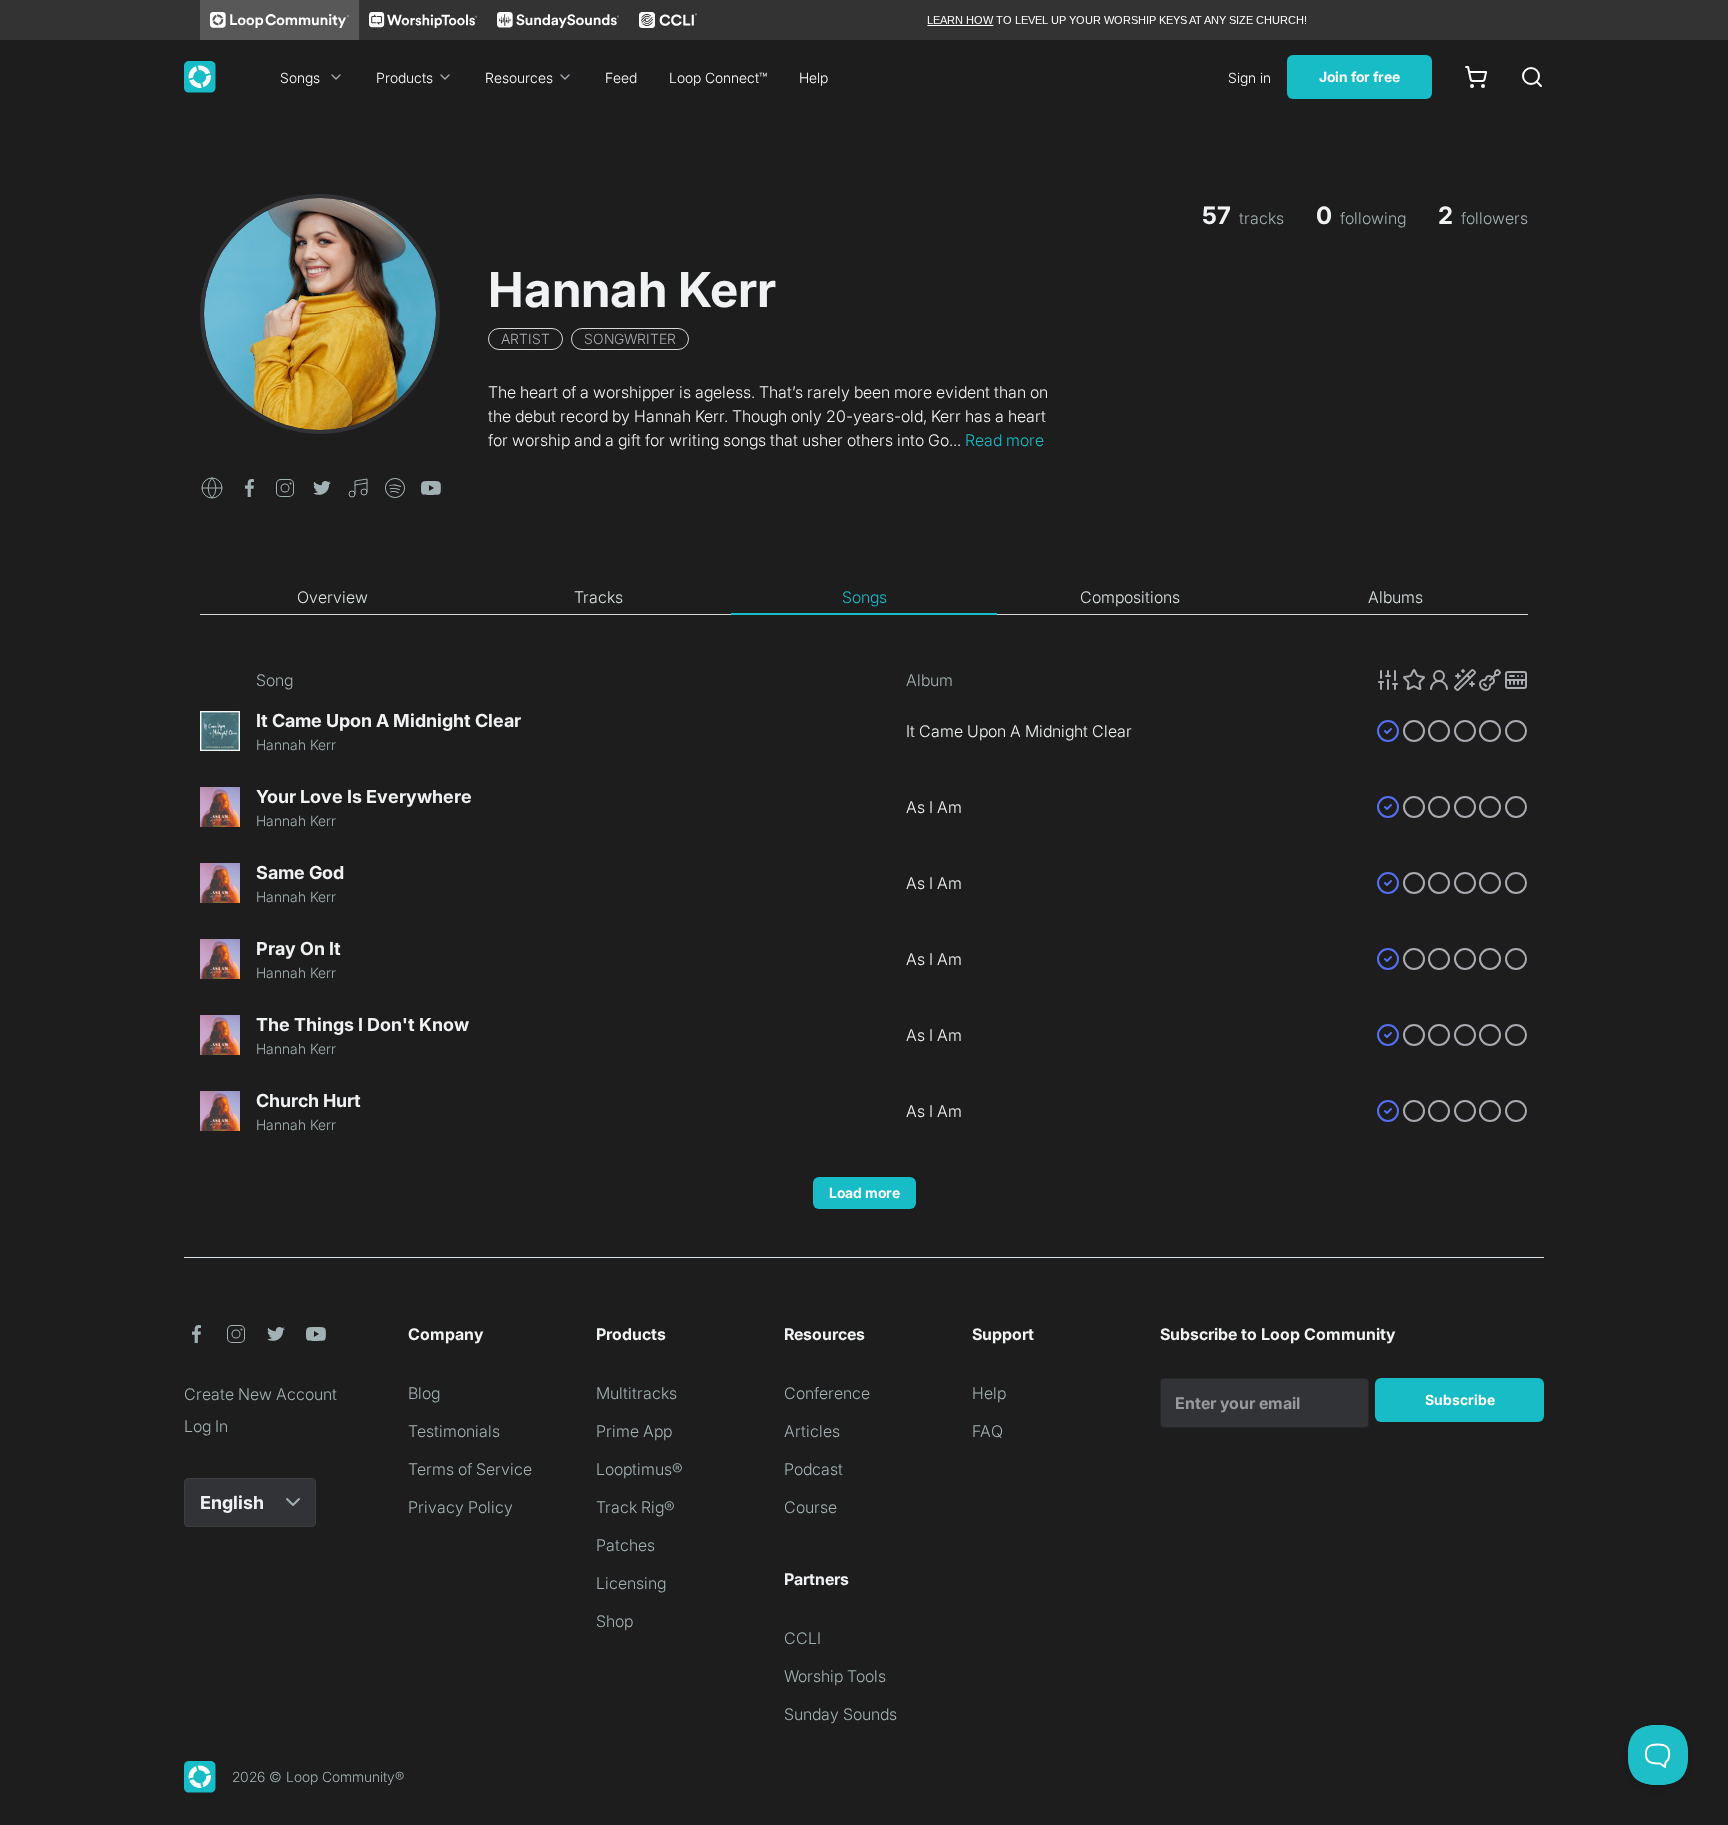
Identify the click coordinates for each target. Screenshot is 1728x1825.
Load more (864, 1192)
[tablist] (864, 598)
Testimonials (454, 1431)
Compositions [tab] (1130, 597)
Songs (300, 77)
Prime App (634, 1431)
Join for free (1359, 76)
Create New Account (260, 1394)
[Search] (1532, 77)
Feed (621, 77)
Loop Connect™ (718, 77)
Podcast (813, 1469)
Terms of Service (470, 1469)
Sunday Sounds (840, 1714)
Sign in (1249, 77)
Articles (812, 1431)
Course (810, 1507)
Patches (625, 1545)
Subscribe (1460, 1399)
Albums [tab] (1395, 597)
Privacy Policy (460, 1507)
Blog (424, 1393)
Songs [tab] (864, 597)
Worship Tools (835, 1676)
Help (813, 77)
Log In (206, 1426)
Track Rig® (635, 1507)
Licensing (631, 1583)
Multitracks (636, 1393)
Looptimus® (639, 1469)
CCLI (802, 1638)
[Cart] (1476, 77)
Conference (827, 1393)
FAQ (987, 1431)
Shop (614, 1621)
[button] (212, 486)
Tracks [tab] (598, 597)
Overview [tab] (332, 597)
